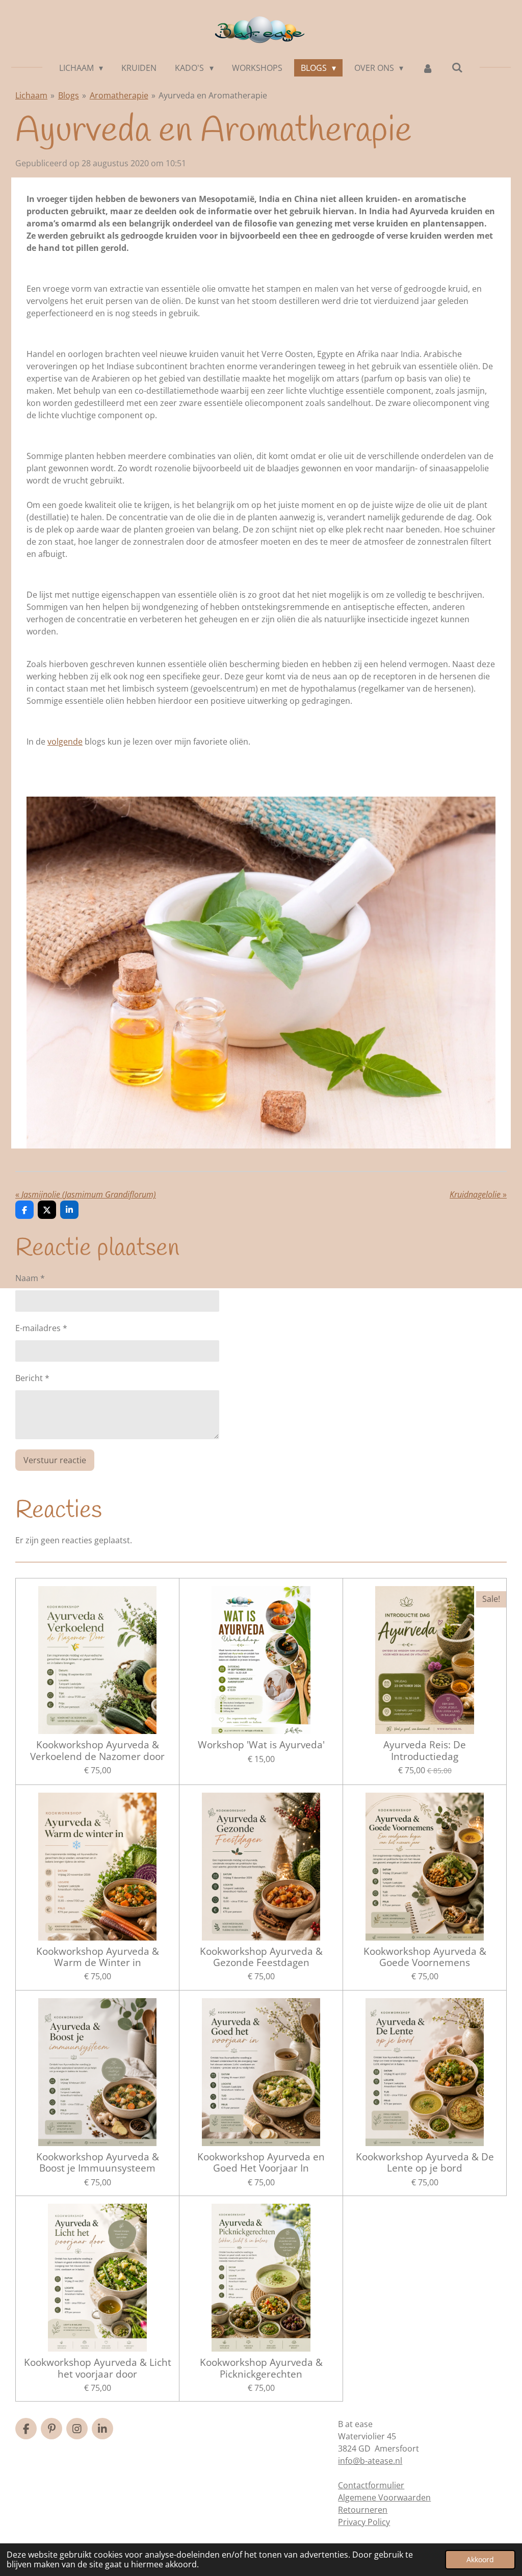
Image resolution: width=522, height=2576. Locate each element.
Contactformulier (371, 2485)
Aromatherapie (119, 95)
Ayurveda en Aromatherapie (213, 95)
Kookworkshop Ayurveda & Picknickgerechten (261, 2368)
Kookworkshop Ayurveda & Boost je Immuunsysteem (98, 2163)
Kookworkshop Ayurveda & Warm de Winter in (98, 1957)
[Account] (427, 68)
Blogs (69, 95)
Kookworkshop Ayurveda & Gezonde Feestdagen (261, 1957)
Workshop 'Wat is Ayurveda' (261, 1745)
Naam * (30, 1278)
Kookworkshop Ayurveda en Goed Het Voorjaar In (261, 2163)
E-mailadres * (41, 1328)
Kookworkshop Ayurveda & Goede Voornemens (425, 1957)
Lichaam (31, 95)
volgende (65, 742)
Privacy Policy (364, 2522)
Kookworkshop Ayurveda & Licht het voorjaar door (98, 2368)
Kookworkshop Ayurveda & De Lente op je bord (425, 2163)
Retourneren (363, 2510)
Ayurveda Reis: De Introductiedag (425, 1751)
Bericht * (32, 1378)
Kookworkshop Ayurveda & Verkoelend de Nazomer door (97, 1751)
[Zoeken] (457, 67)
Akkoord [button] (480, 2559)
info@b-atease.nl (370, 2461)
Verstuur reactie (55, 1460)
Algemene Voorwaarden (384, 2497)
